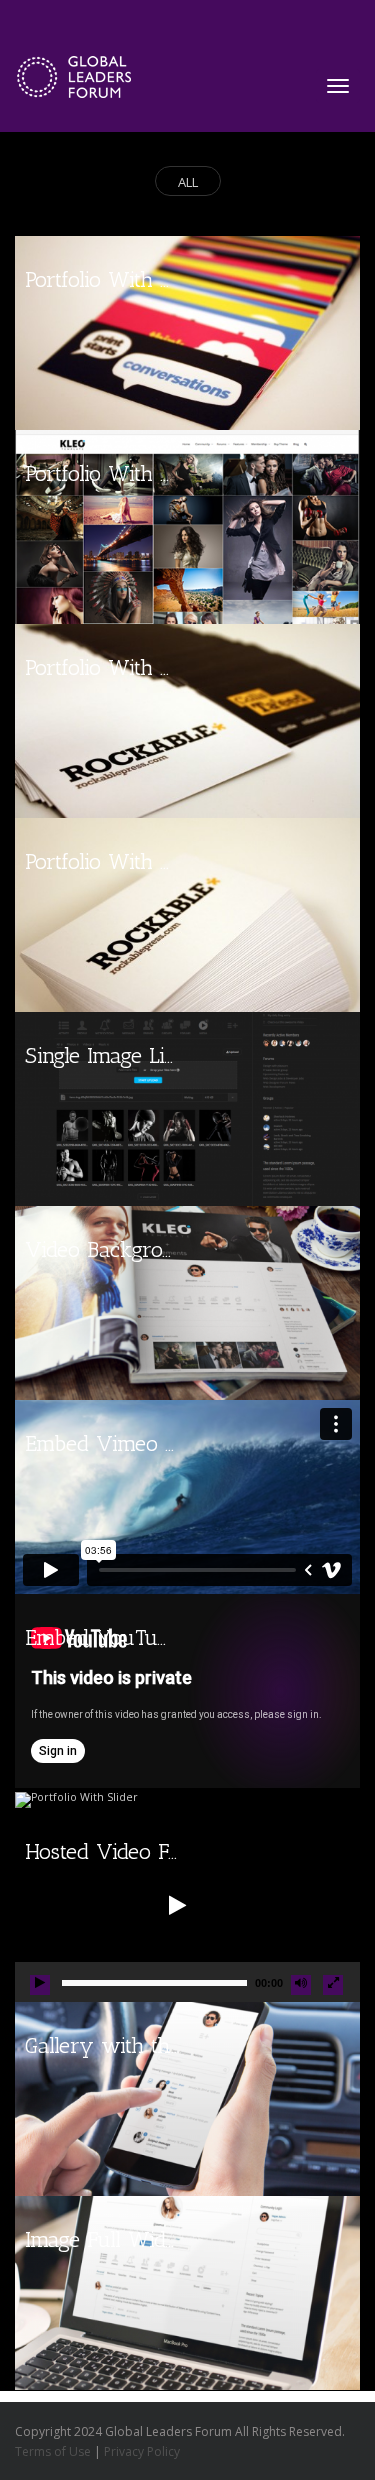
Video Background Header (149, 1249)
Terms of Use (53, 2451)
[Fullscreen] (333, 1985)
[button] (175, 1905)
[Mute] (301, 1985)
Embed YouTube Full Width (154, 1637)
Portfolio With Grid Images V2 (165, 279)
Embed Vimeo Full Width (143, 1443)
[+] (187, 333)
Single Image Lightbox (126, 1055)
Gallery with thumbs (122, 2045)
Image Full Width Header (142, 2239)
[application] (187, 1905)
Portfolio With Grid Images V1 (164, 861)
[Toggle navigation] (338, 86)
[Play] (40, 1985)
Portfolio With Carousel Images (169, 667)
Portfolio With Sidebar (128, 473)
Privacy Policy (142, 2451)
